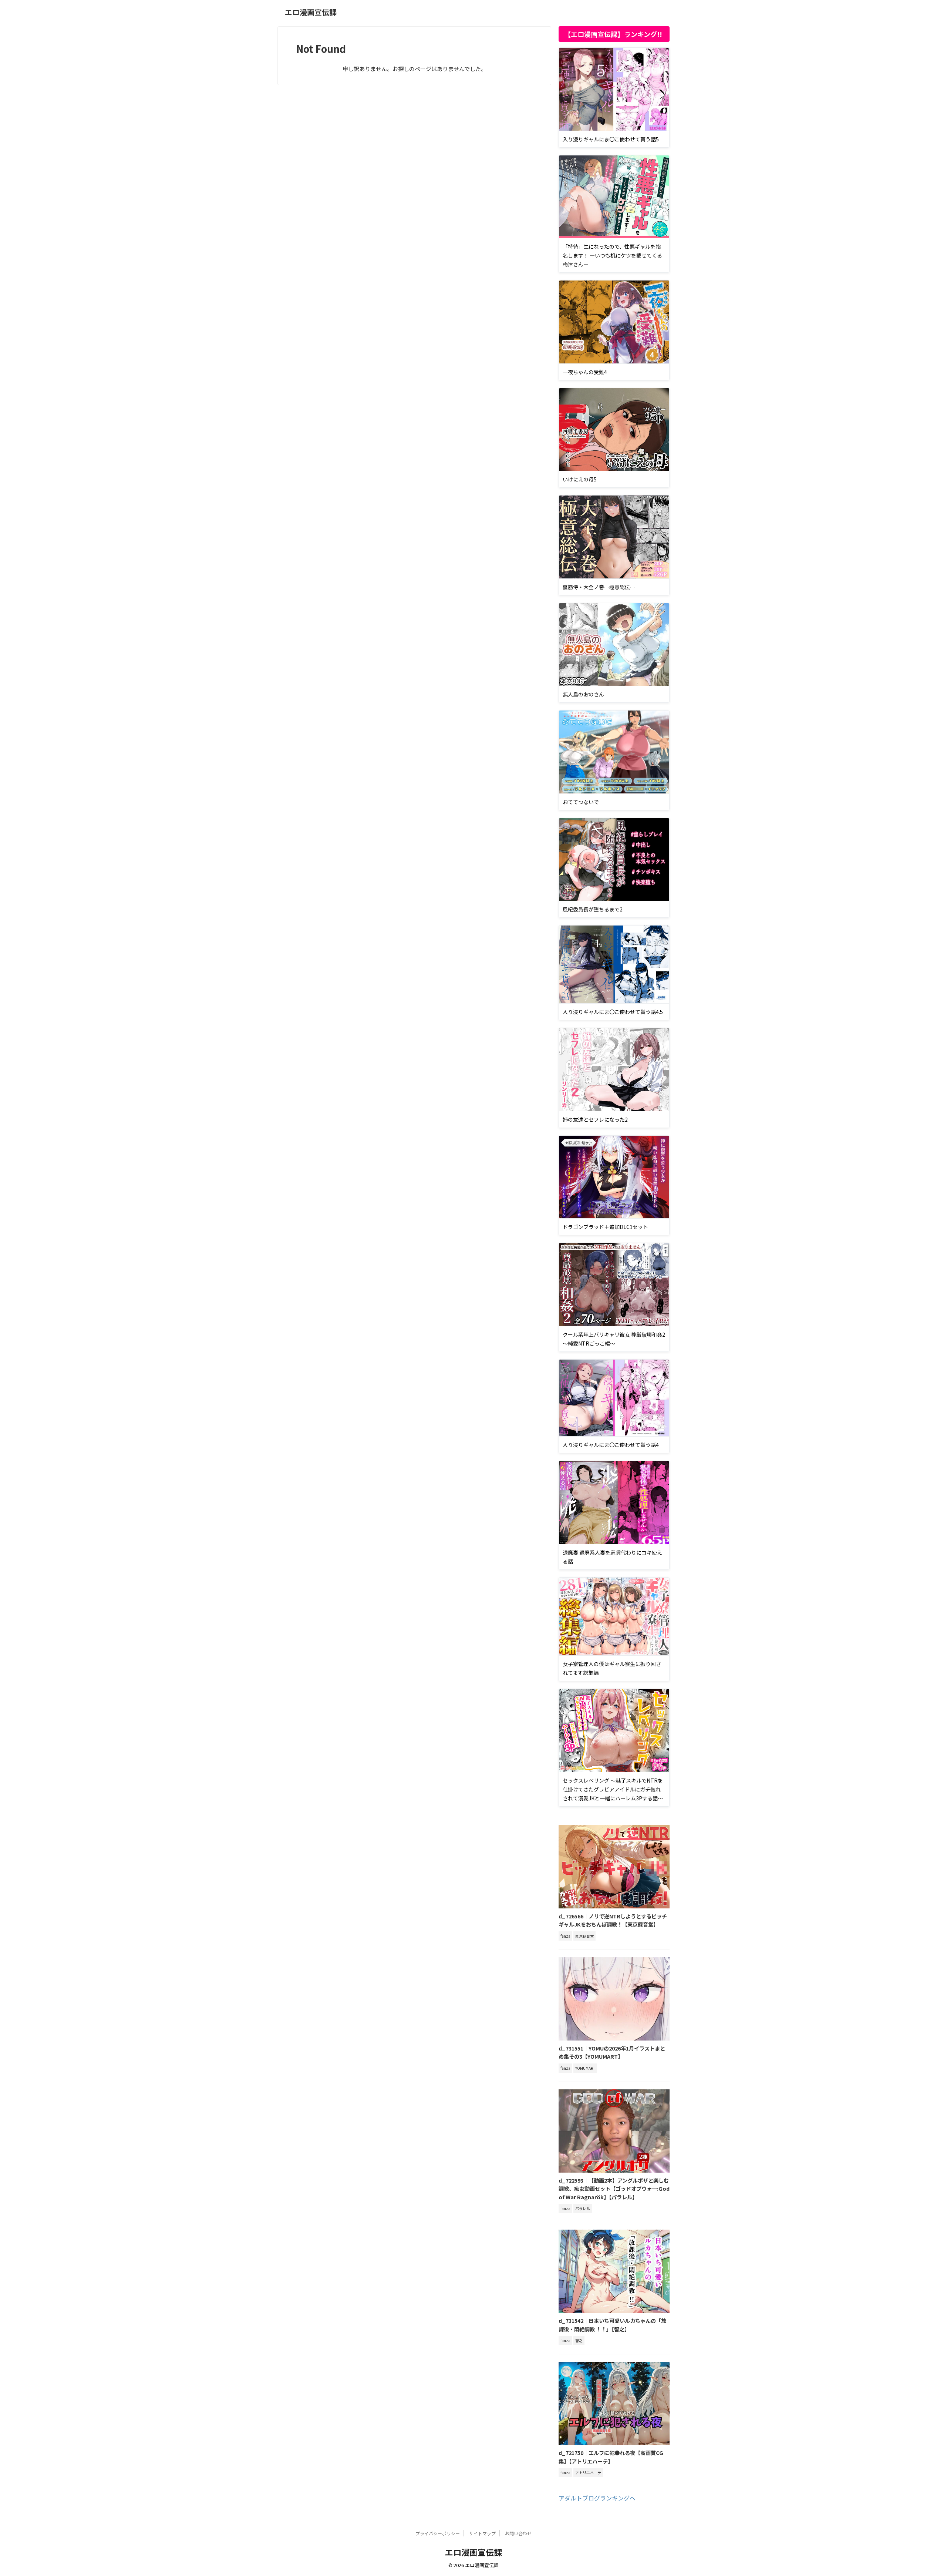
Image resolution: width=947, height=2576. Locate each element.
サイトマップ (482, 2533)
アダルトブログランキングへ (597, 2498)
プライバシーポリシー (438, 2533)
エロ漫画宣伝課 (311, 12)
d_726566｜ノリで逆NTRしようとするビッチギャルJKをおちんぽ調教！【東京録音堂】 (613, 1920)
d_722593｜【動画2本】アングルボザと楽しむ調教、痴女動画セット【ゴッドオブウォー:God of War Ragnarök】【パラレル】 (614, 2189)
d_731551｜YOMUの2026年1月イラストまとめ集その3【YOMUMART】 (612, 2052)
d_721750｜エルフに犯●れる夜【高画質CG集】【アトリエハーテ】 (611, 2457)
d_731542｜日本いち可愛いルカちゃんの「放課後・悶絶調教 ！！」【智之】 (612, 2325)
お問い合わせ (518, 2533)
